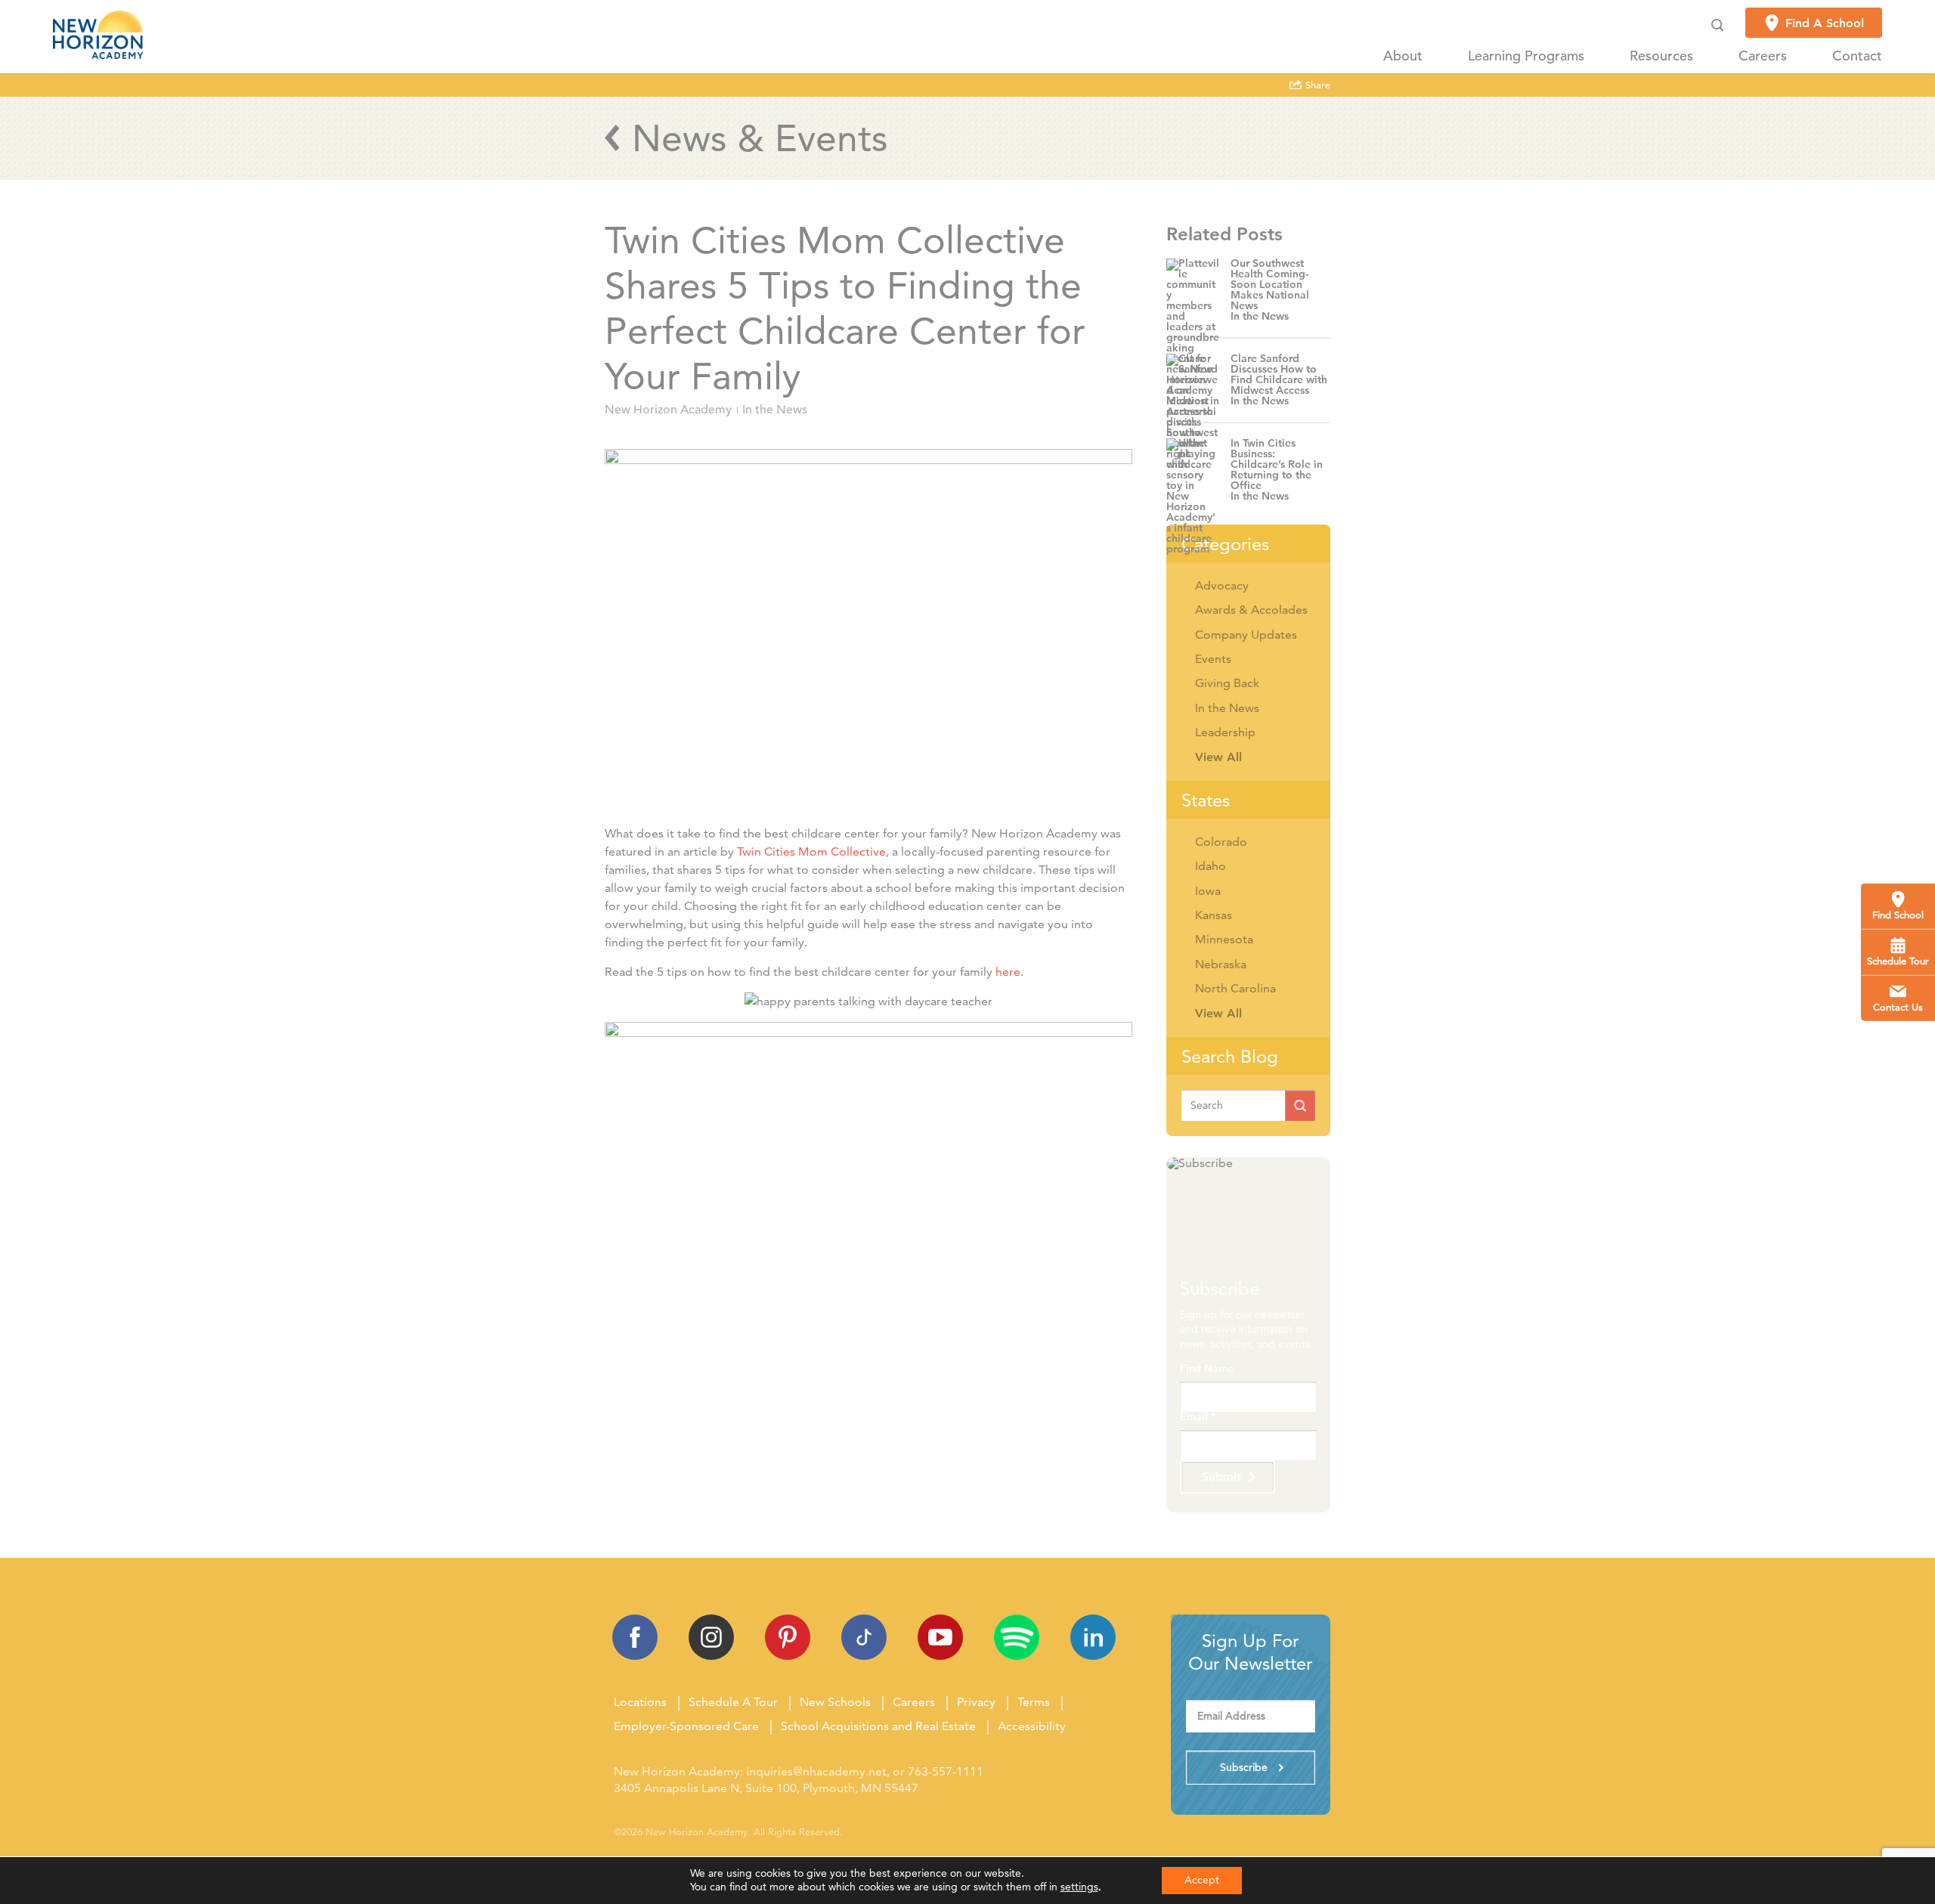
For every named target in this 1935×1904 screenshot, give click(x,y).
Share (1316, 85)
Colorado (1221, 842)
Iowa (1208, 891)
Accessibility (1032, 1726)
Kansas (1214, 915)
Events (1213, 659)
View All (1218, 757)
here (1008, 972)
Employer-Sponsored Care (686, 1726)
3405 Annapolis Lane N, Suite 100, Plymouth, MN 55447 (766, 1788)
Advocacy (1222, 585)
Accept (1202, 1880)
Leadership (1225, 732)
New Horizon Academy (668, 410)
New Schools (835, 1702)
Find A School (1825, 23)
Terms (1034, 1702)
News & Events (760, 138)
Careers (1763, 56)
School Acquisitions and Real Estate (878, 1726)
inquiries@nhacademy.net (816, 1771)
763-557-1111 (946, 1771)
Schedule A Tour (733, 1702)
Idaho (1211, 866)
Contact (1857, 56)
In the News (775, 410)
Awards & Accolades (1251, 610)
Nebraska (1221, 964)
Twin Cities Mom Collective (811, 851)
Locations (640, 1702)
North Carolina (1235, 988)
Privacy (976, 1702)
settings (1079, 1887)
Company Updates (1246, 635)
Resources (1661, 56)
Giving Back (1227, 683)
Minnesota (1224, 939)
